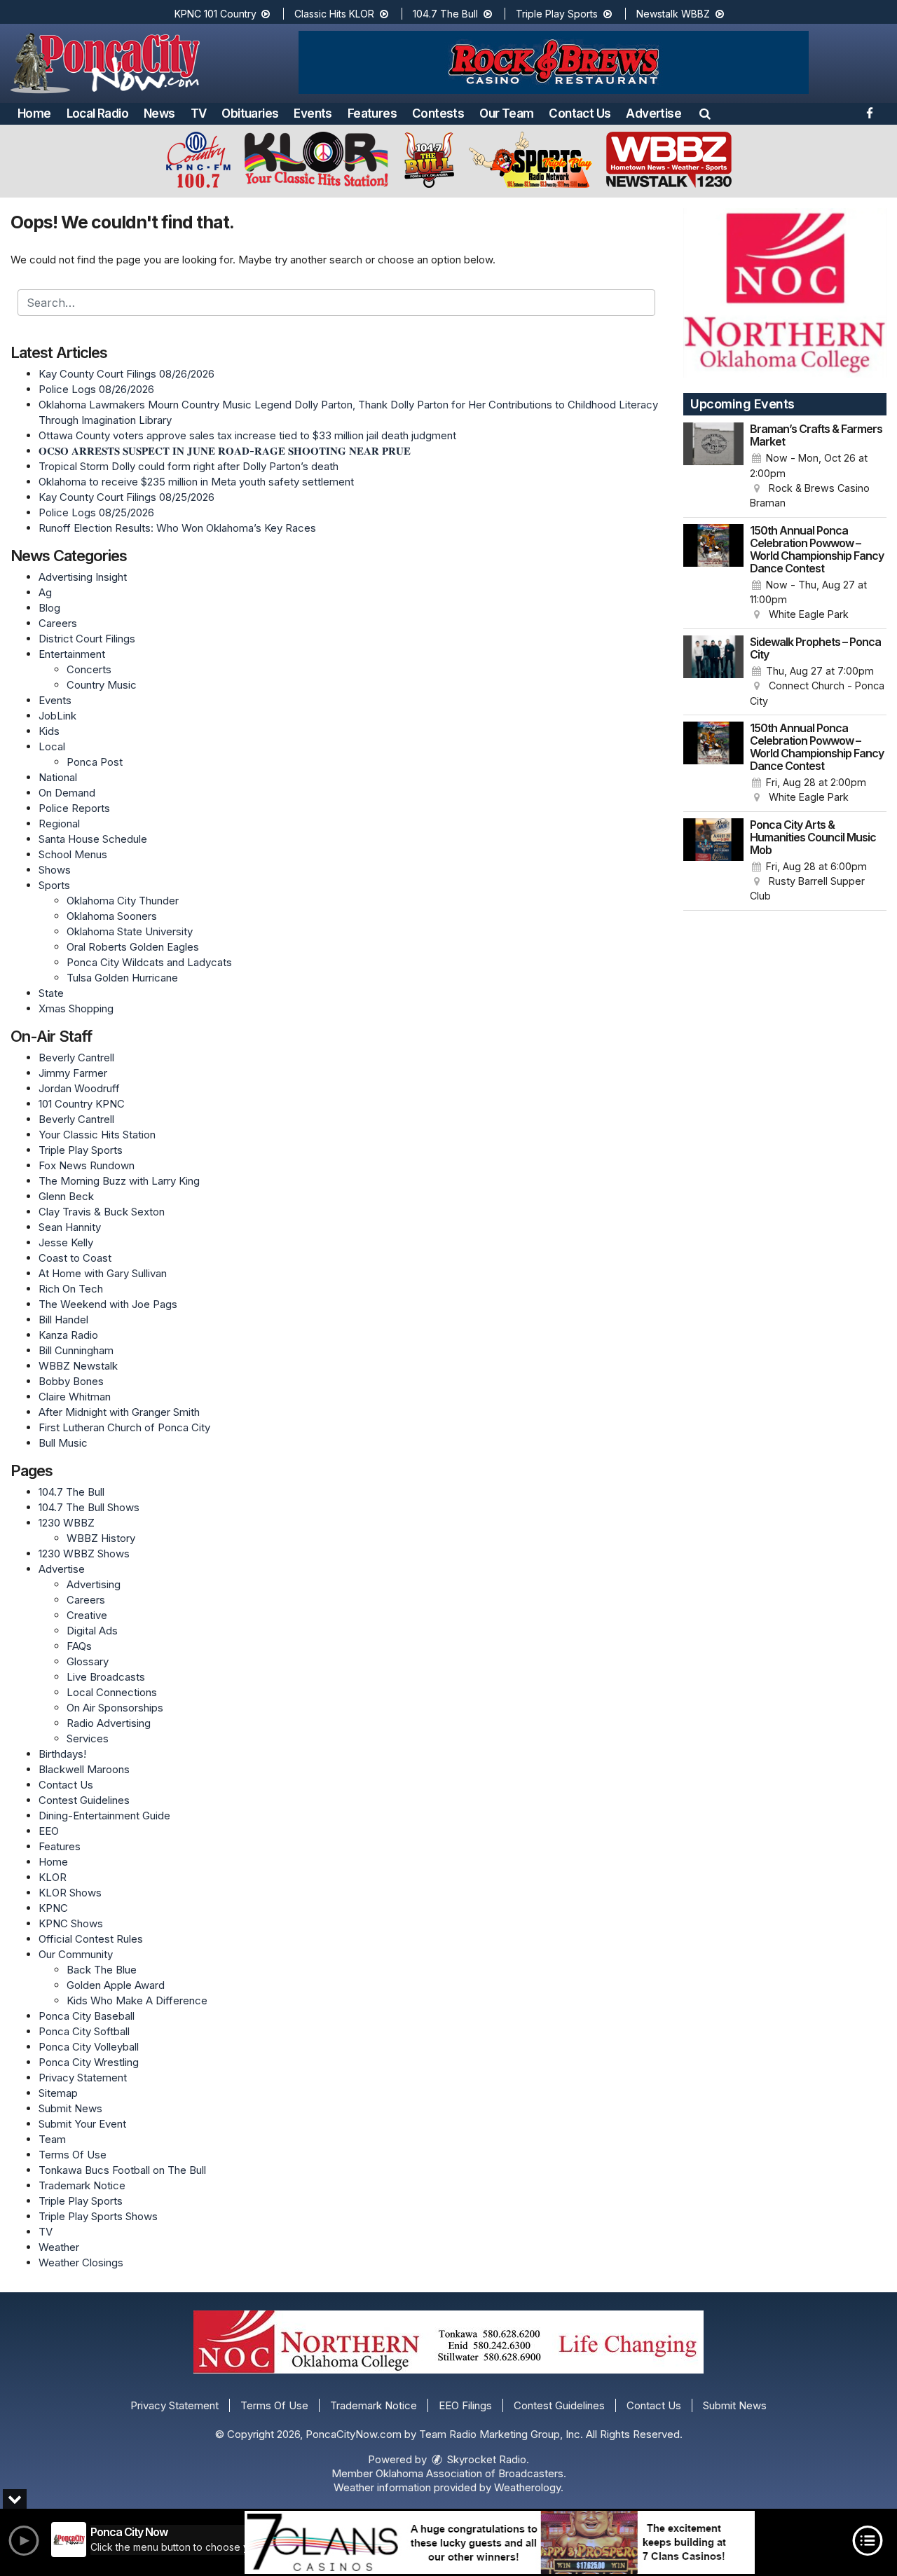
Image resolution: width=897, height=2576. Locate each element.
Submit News (70, 2108)
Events (313, 113)
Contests (438, 113)
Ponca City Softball (84, 2031)
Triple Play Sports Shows (98, 2216)
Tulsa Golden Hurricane (122, 978)
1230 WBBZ (67, 1523)
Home (34, 113)
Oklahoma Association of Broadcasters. (471, 2473)
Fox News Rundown (87, 1165)
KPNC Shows (71, 1923)
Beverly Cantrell (76, 1058)
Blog (49, 608)
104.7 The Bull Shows (89, 1507)
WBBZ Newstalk (78, 1366)
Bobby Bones (71, 1381)
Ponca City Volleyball (89, 2047)
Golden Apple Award (116, 1985)
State (51, 993)
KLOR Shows (70, 1893)
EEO (49, 1831)
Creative (87, 1615)
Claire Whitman (75, 1397)
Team (52, 2139)
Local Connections (112, 1692)
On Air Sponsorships (115, 1708)
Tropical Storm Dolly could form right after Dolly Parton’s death (189, 466)
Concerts (89, 669)
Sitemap (58, 2093)
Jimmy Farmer (73, 1073)
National (58, 777)
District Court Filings (87, 639)
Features (372, 113)
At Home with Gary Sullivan (103, 1273)
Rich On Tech (71, 1289)
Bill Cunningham (76, 1350)
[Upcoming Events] (713, 467)
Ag (45, 592)
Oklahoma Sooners (112, 916)
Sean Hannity (70, 1227)
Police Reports (74, 808)
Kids (49, 731)
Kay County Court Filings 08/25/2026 (126, 497)
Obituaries (250, 113)
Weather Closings (81, 2262)
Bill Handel (63, 1320)
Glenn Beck (66, 1196)
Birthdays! (62, 1754)
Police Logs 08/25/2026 (96, 512)
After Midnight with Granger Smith (119, 1412)
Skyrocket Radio (485, 2459)
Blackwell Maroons (84, 1769)
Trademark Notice (82, 2185)
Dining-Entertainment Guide (104, 1816)
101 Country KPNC (82, 1104)
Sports (54, 885)
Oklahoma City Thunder (123, 901)
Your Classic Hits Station (97, 1135)
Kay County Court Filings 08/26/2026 (126, 374)
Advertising (94, 1584)
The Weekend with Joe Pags (108, 1304)
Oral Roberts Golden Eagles (133, 947)
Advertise (653, 113)
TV (199, 113)
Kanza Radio (68, 1335)
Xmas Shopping (76, 1008)
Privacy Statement (83, 2078)
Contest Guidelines (84, 1800)
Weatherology (527, 2487)
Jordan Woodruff (79, 1088)
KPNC (53, 1908)
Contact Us (580, 113)
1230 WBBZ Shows (84, 1554)
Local (52, 746)
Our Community (76, 1954)
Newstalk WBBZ (675, 14)
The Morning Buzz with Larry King (119, 1181)
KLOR (53, 1877)
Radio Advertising (109, 1723)
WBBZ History (101, 1538)
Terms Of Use (73, 2155)
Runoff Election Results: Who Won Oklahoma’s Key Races (177, 528)
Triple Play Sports (558, 14)
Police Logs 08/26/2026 (96, 389)
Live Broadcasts (106, 1677)
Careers (58, 623)
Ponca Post (95, 762)
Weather (59, 2247)
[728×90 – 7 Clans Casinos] (500, 2542)
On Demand (67, 793)
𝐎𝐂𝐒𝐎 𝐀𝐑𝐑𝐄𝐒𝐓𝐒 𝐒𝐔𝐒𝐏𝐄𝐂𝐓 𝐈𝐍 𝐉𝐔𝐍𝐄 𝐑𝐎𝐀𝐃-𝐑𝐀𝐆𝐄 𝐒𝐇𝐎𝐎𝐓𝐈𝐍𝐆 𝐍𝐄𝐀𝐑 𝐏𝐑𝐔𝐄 (225, 451)
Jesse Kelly (66, 1242)
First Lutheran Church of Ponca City (124, 1427)
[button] (705, 113)
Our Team (506, 113)
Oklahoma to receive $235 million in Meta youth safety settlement (196, 482)
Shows (55, 870)
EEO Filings (465, 2405)
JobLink (57, 716)
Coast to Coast (75, 1258)
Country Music (102, 685)
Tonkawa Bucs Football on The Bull (122, 2170)
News (159, 113)
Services (88, 1738)
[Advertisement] (554, 62)
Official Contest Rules (91, 1939)
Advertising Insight (83, 577)
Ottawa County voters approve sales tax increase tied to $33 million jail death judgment (247, 435)
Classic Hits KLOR (336, 14)
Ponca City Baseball (87, 2016)
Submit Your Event (82, 2124)
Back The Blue (102, 1970)
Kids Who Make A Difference (137, 2000)
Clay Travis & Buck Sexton (102, 1212)
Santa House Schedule (93, 839)
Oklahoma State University (130, 931)
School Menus (73, 854)
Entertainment (72, 654)
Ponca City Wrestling (89, 2062)
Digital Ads (92, 1631)
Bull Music (63, 1443)
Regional (59, 824)
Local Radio (97, 113)
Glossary (88, 1661)
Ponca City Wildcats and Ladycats (149, 962)
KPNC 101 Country (217, 14)
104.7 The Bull (447, 14)
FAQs (79, 1646)
